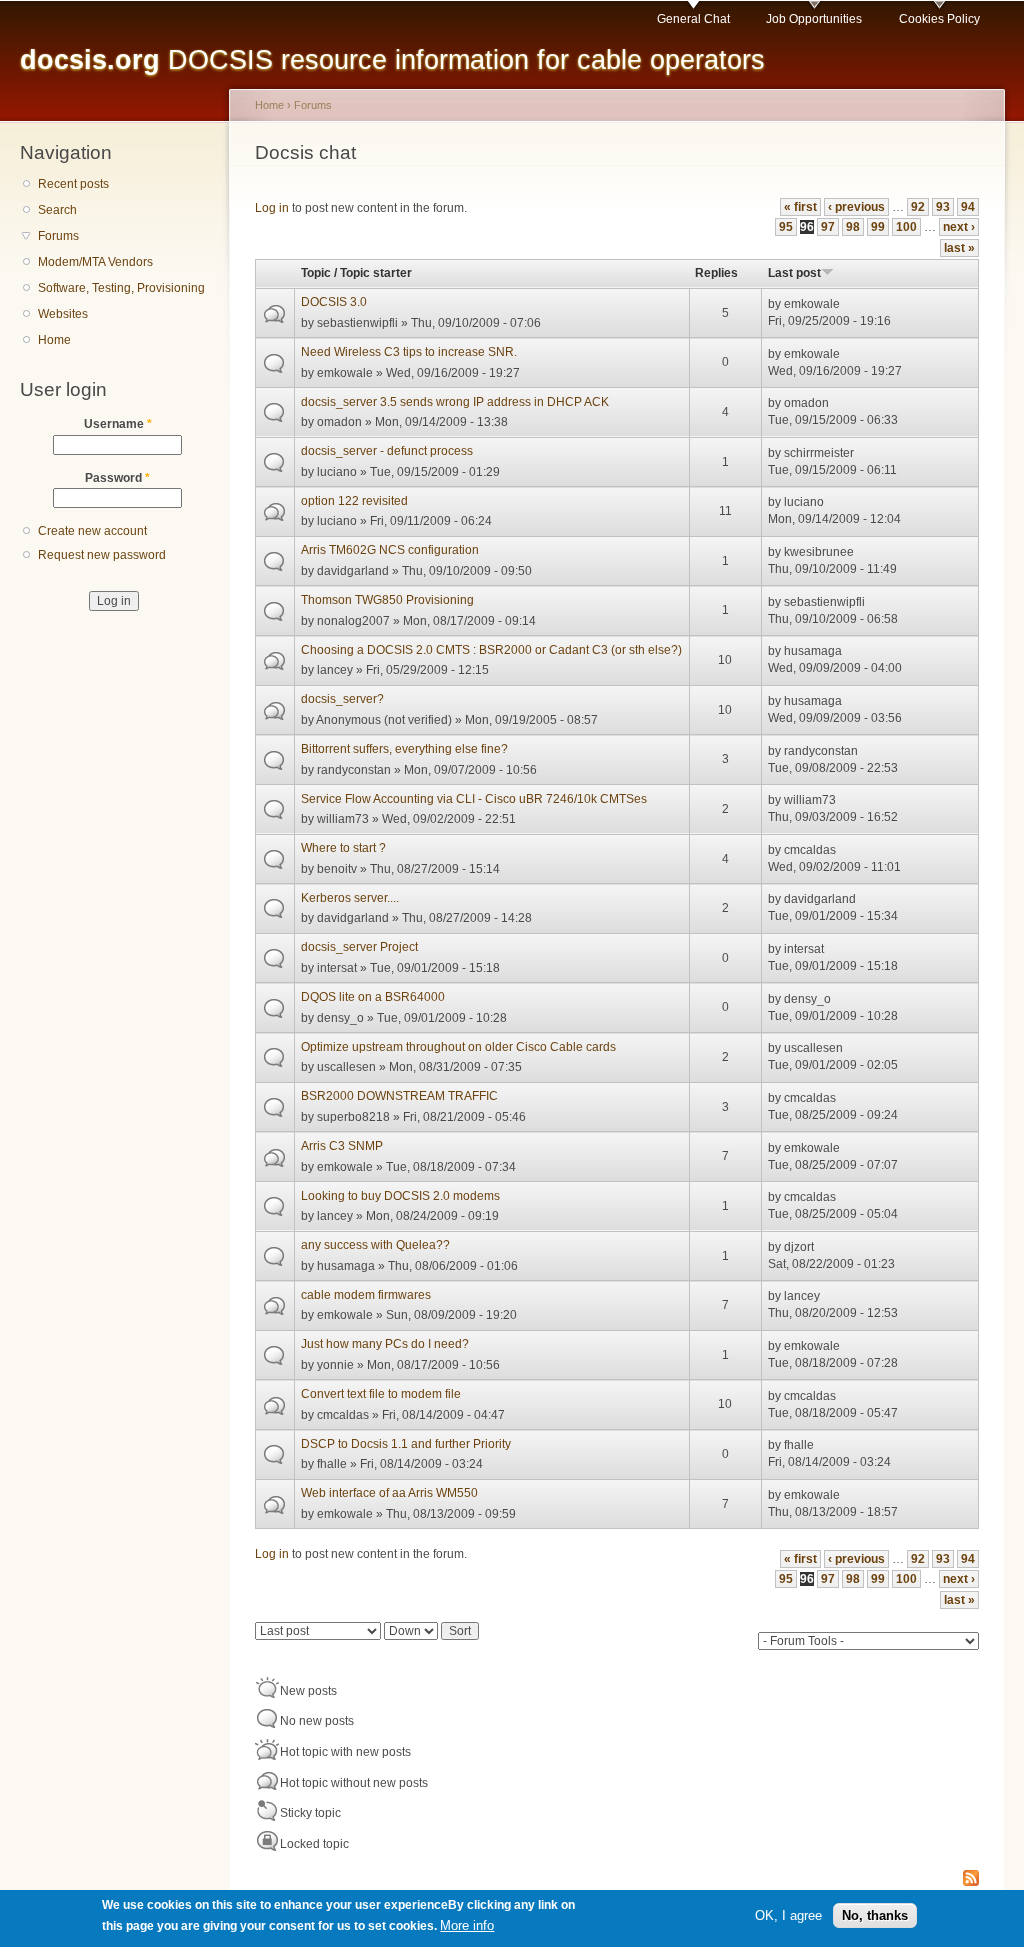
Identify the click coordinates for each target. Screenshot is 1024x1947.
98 (853, 227)
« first (800, 207)
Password (117, 478)
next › (959, 227)
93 (943, 207)
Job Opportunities (814, 19)
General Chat (693, 19)
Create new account (92, 531)
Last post (794, 273)
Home (54, 340)
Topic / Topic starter (356, 273)
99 (878, 227)
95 (786, 227)
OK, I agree (788, 1915)
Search (57, 210)
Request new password (102, 555)
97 (828, 227)
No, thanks (875, 1915)
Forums (58, 236)
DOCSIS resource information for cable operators (392, 59)
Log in (272, 208)
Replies (716, 273)
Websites (63, 314)
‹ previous (856, 207)
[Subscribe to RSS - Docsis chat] (971, 1879)
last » (959, 248)
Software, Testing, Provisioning (121, 288)
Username (118, 424)
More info (467, 1925)
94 (968, 207)
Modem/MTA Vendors (95, 262)
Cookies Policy (939, 19)
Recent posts (73, 184)
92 (918, 207)
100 (906, 227)
